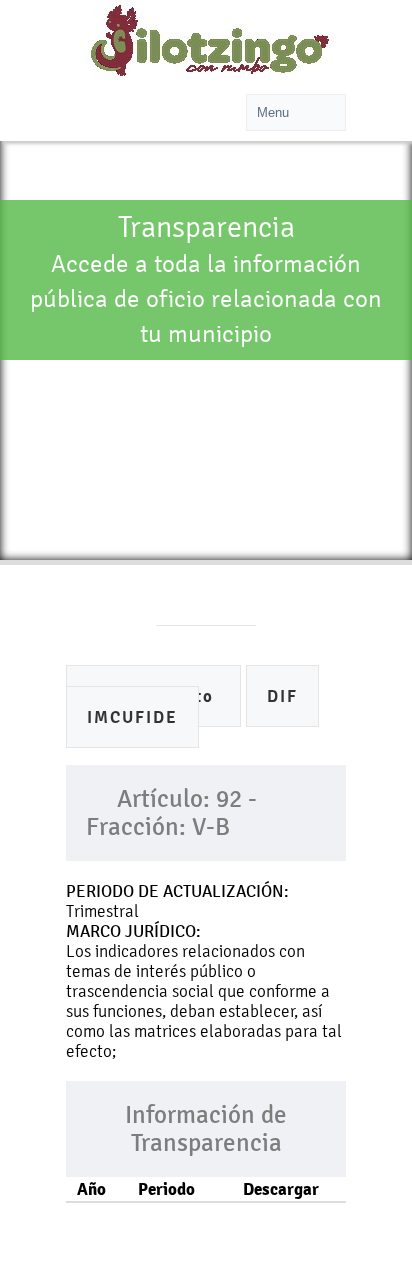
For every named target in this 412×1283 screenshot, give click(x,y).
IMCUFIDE (132, 717)
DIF (282, 696)
